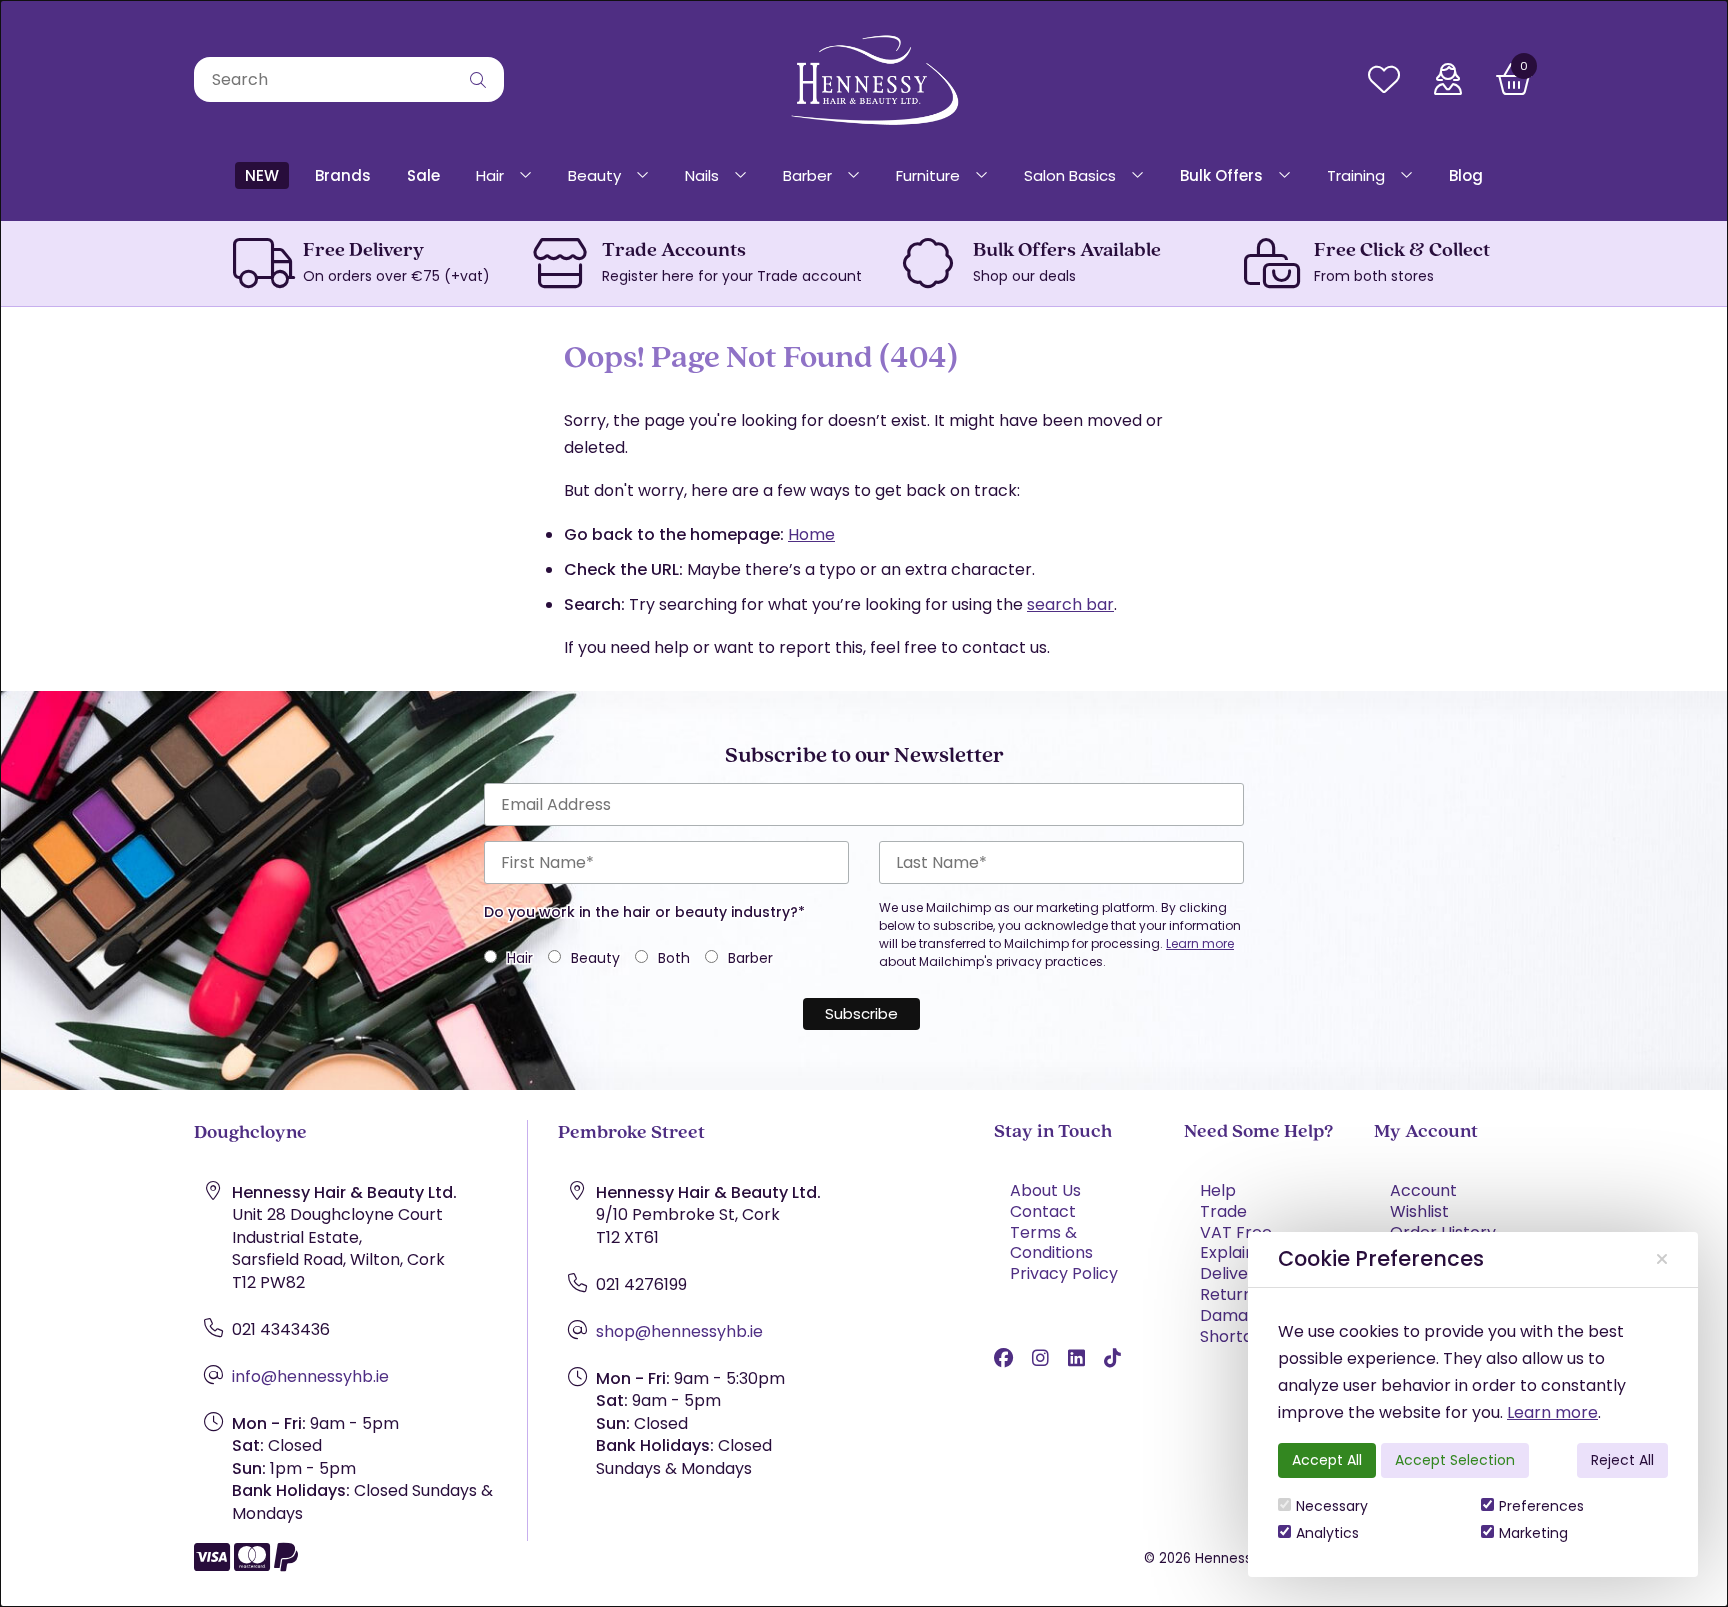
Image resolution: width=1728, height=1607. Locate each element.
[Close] (1662, 1259)
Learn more (1552, 1412)
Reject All (1622, 1460)
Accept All (1327, 1460)
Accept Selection (1455, 1460)
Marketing (1533, 1533)
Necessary (1332, 1506)
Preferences (1541, 1506)
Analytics (1327, 1533)
